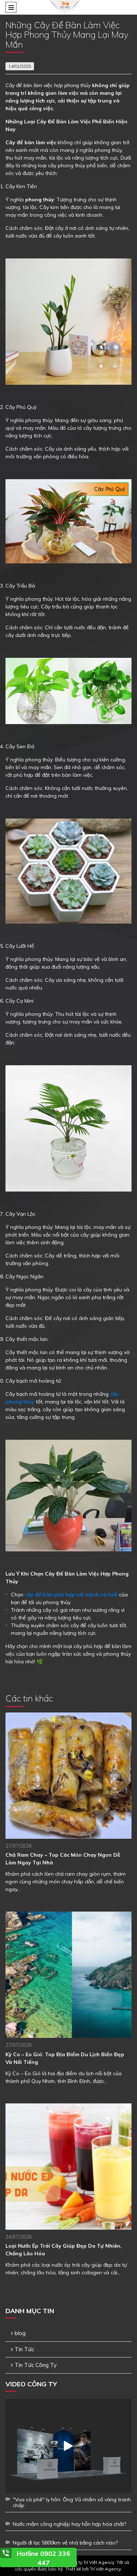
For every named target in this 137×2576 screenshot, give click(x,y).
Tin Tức (24, 2349)
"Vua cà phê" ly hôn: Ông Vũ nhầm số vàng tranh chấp (72, 2502)
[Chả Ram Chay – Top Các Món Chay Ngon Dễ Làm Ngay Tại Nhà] (68, 1776)
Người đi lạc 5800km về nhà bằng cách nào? (65, 2543)
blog (20, 2333)
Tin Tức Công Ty (36, 2365)
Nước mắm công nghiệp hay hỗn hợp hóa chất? (69, 2524)
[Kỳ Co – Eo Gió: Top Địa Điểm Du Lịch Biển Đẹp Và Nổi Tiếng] (68, 1975)
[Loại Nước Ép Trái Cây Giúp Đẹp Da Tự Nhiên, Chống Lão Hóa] (68, 2167)
